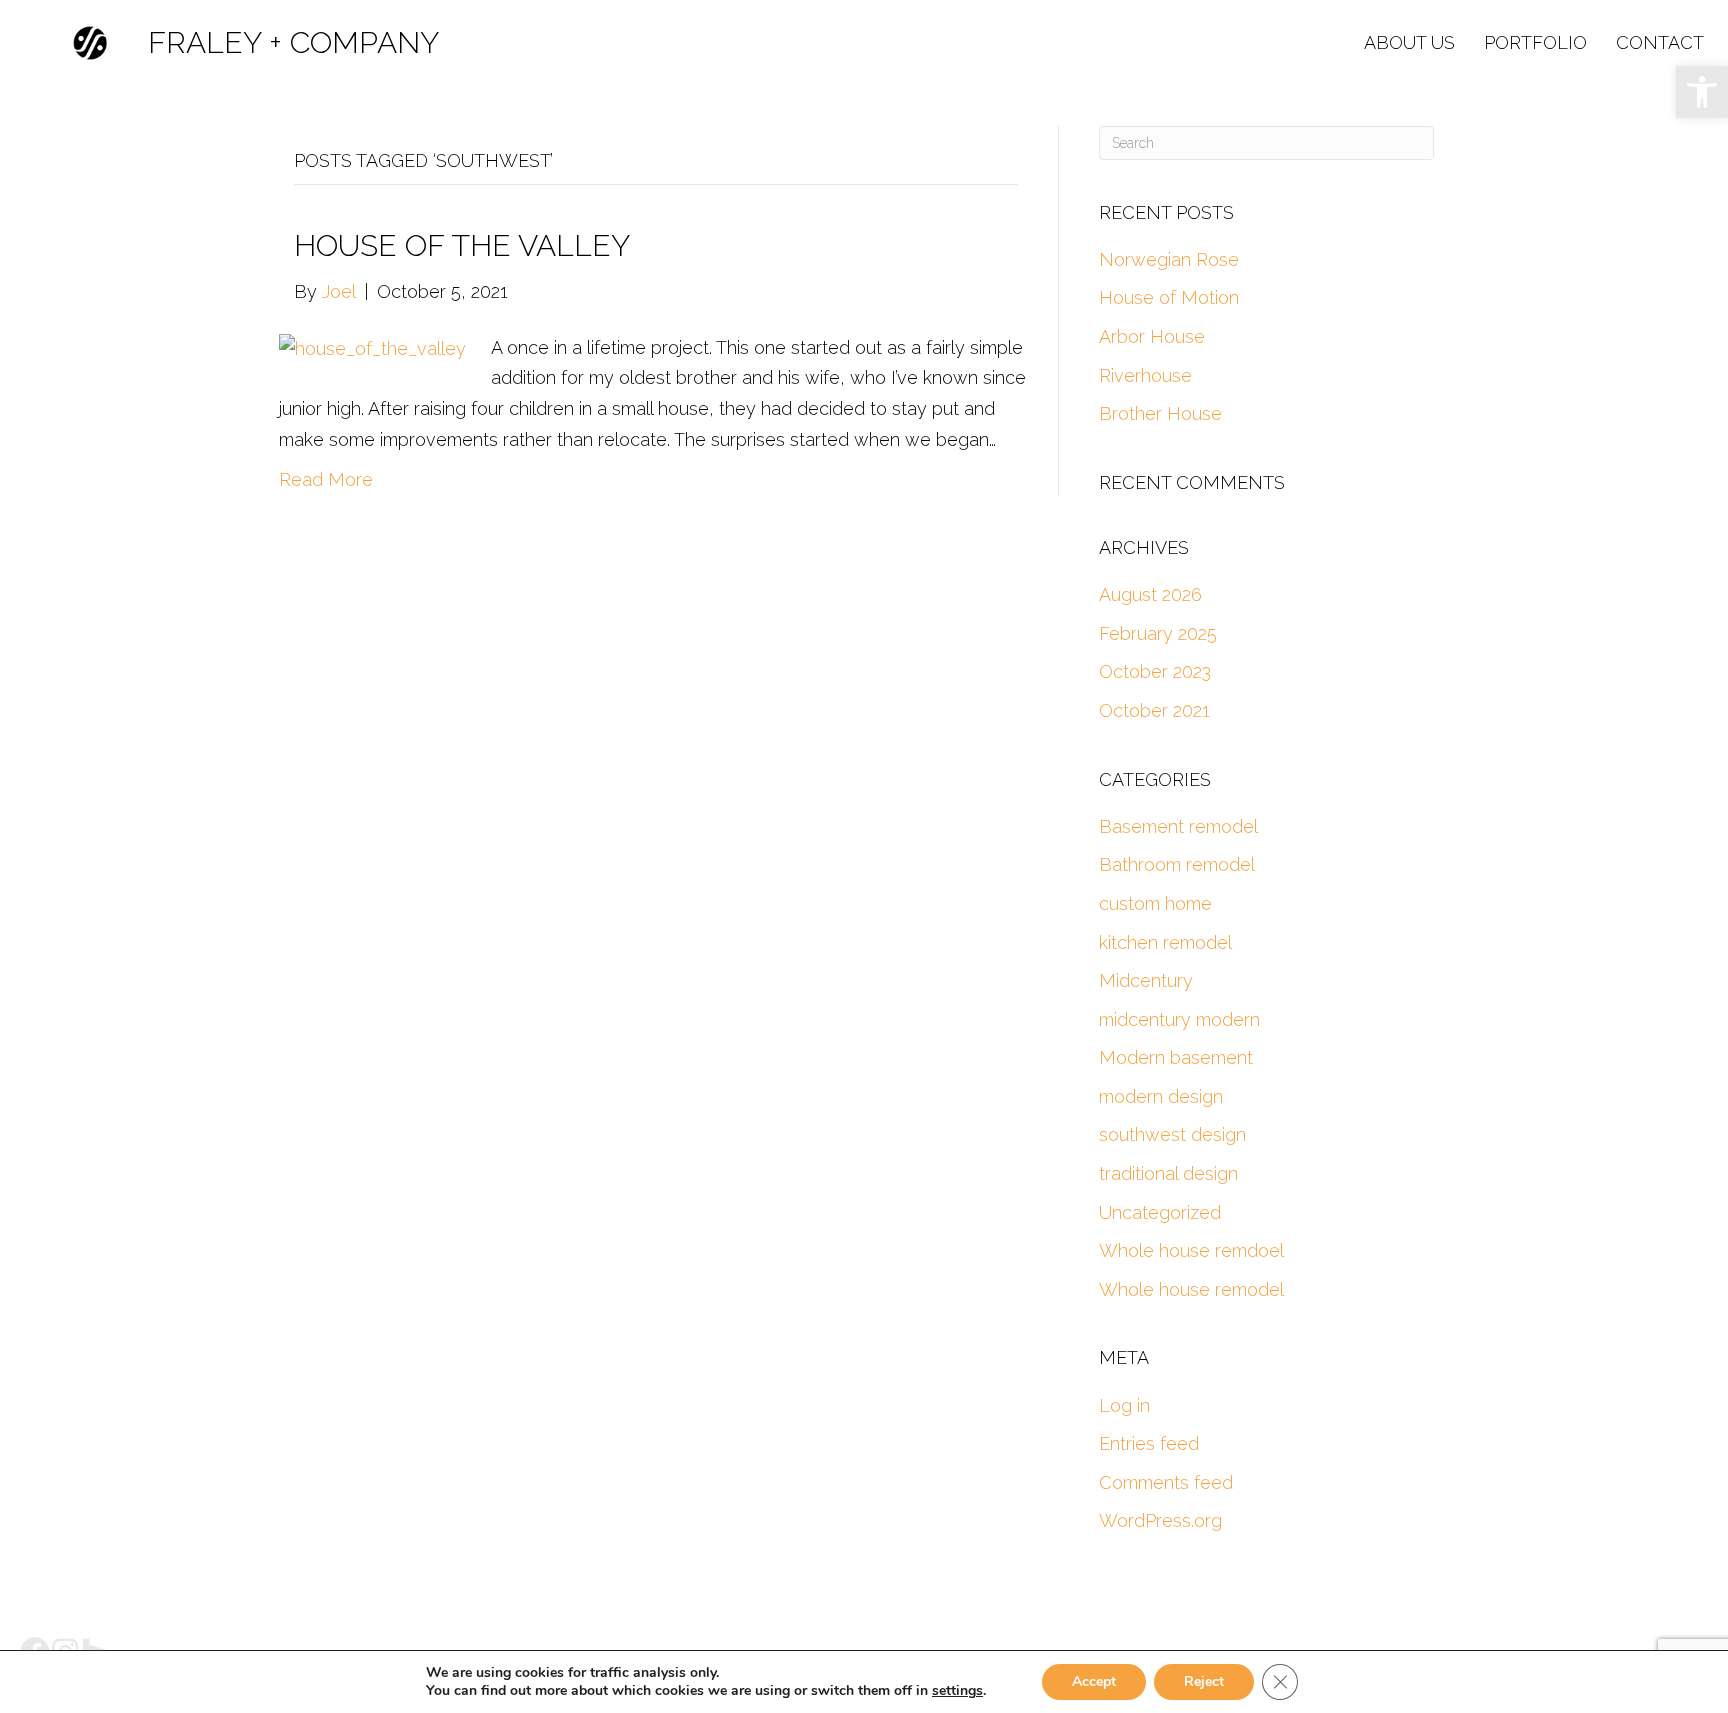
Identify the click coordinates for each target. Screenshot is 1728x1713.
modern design (1161, 1096)
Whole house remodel (1191, 1289)
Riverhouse (1145, 375)
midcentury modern (1179, 1019)
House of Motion (1169, 297)
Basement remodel (1178, 826)
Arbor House (1152, 336)
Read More (326, 479)
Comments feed (1166, 1482)
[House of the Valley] (372, 347)
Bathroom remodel (1177, 864)
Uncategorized (1160, 1212)
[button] (1702, 92)
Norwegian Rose (1169, 259)
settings (957, 1691)
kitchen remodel (1165, 942)
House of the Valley (462, 245)
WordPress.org (1160, 1520)
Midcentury (1146, 980)
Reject (1204, 1681)
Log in (1124, 1405)
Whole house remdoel (1191, 1250)
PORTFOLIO (1535, 42)
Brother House (1160, 413)
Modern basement (1176, 1057)
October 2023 (1155, 671)
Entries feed (1149, 1443)
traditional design (1168, 1173)
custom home (1155, 903)
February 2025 (1158, 633)
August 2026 (1150, 594)
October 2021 (1154, 710)
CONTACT (1660, 42)
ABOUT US (1409, 42)
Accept (1094, 1681)
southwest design (1172, 1134)
